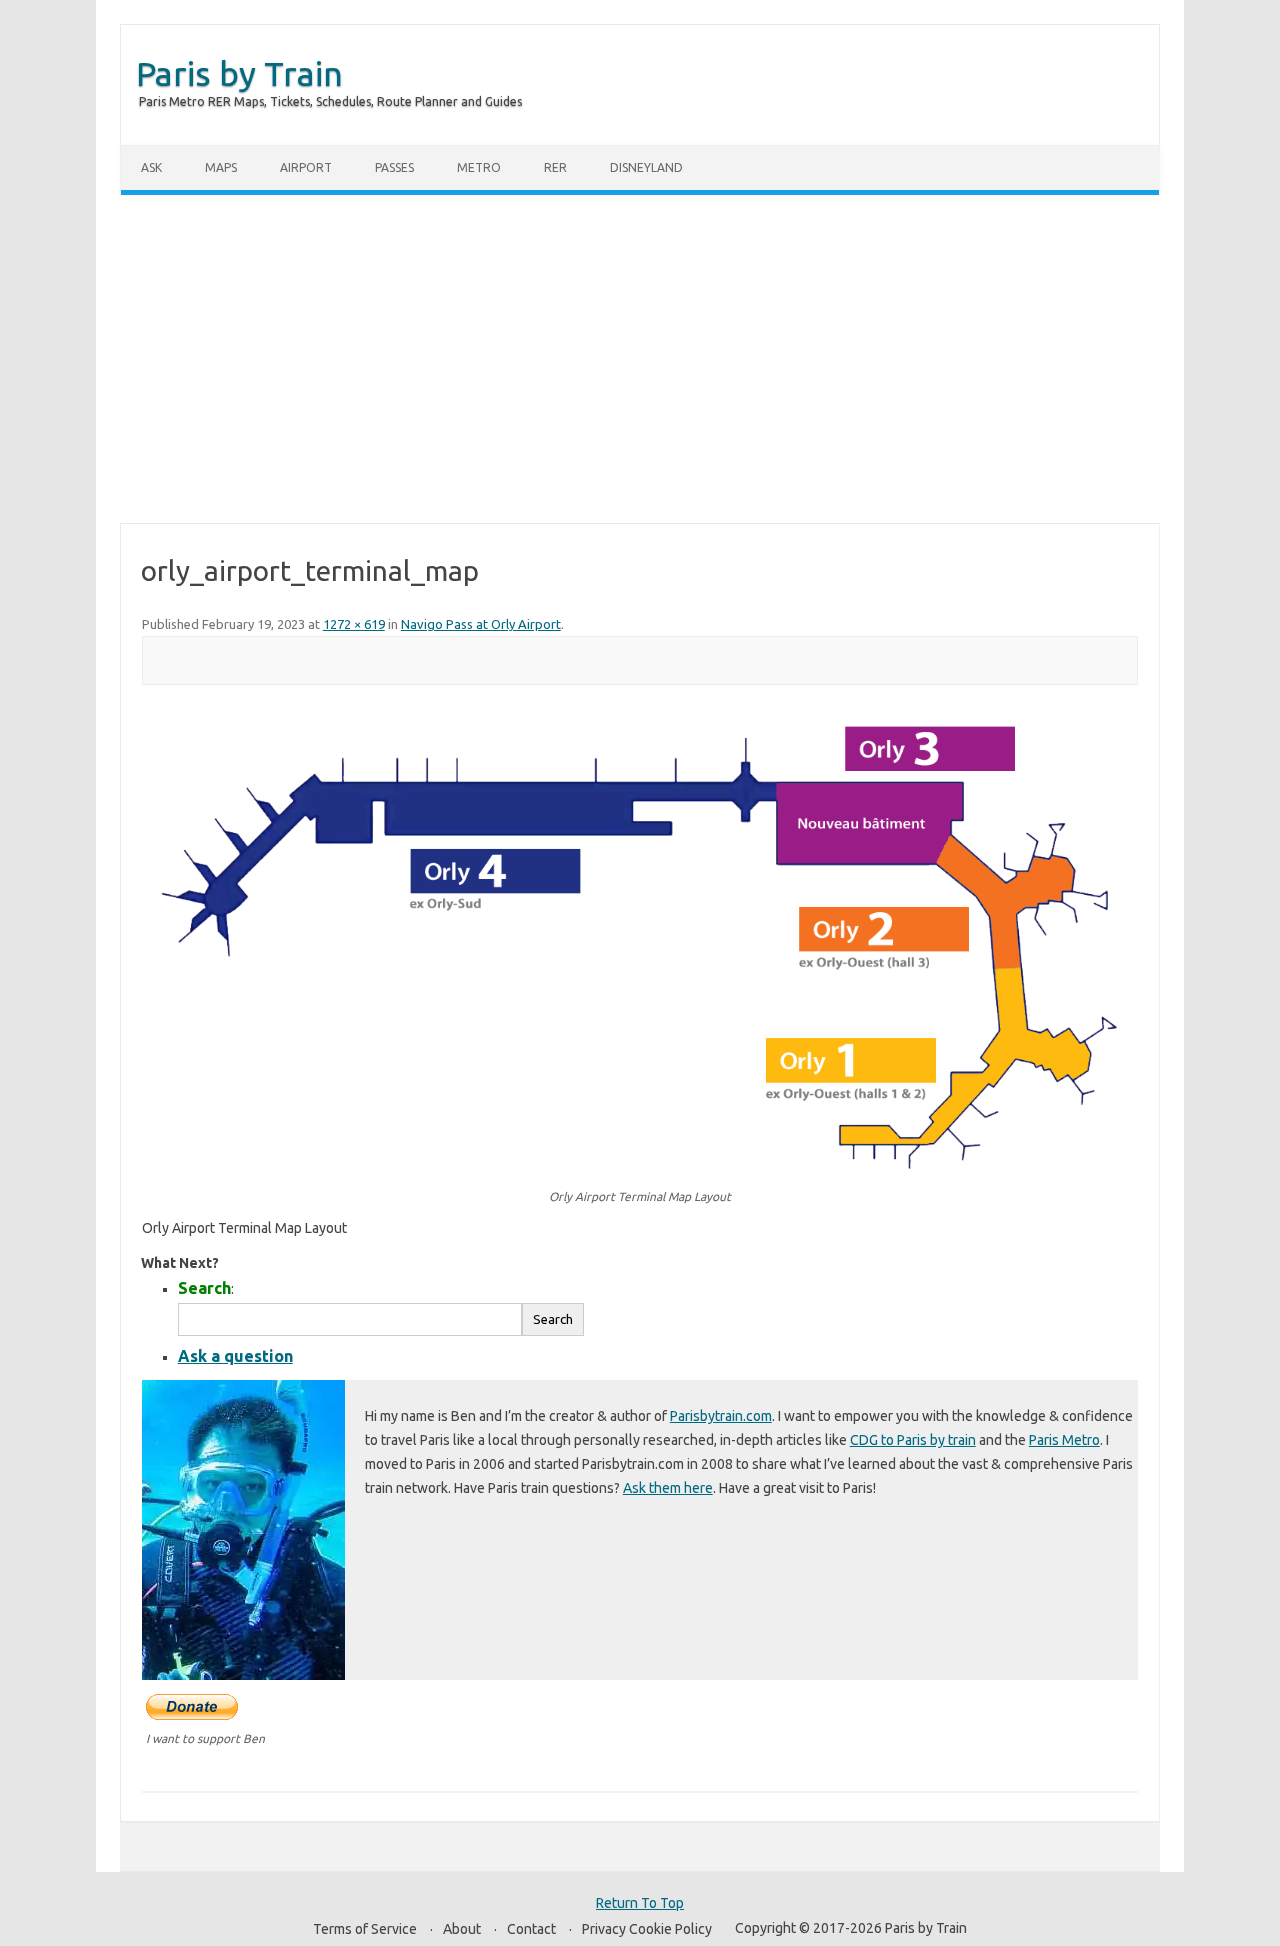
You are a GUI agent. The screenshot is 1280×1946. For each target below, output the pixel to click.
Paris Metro (1064, 1440)
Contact (531, 1929)
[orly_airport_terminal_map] (640, 946)
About (462, 1929)
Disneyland (646, 167)
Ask (151, 167)
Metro (479, 167)
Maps (221, 167)
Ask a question (235, 1356)
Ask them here (668, 1488)
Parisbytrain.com (721, 1416)
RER (555, 167)
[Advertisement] (640, 359)
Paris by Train (239, 73)
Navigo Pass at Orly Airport (481, 624)
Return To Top (640, 1903)
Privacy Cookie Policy (647, 1929)
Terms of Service (365, 1929)
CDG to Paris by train (913, 1440)
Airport (306, 167)
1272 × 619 (354, 624)
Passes (394, 167)
